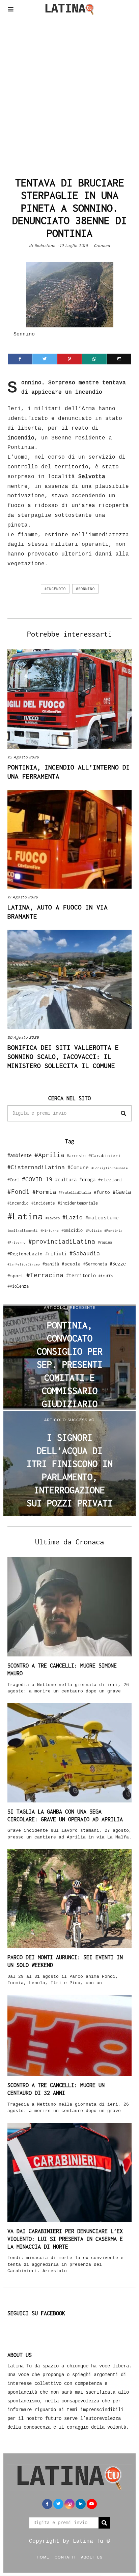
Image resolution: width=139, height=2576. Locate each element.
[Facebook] (20, 359)
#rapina (105, 1242)
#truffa (106, 1276)
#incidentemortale (78, 1203)
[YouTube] (92, 2504)
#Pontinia (113, 1230)
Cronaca (102, 246)
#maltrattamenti (23, 1230)
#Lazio (73, 1217)
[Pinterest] (69, 359)
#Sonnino (85, 589)
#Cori (13, 1180)
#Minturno (50, 1230)
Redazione (45, 246)
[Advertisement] (69, 94)
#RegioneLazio (25, 1254)
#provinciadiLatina (62, 1241)
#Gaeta (122, 1192)
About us (92, 2557)
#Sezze (118, 1264)
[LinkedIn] (81, 2504)
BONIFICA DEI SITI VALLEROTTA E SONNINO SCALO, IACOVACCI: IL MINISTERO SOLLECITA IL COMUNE (63, 1057)
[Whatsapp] (94, 359)
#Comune (78, 1167)
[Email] (119, 359)
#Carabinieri (105, 1155)
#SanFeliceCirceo (24, 1264)
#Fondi (19, 1191)
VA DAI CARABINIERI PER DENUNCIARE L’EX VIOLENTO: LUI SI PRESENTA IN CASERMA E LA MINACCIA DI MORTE (65, 2239)
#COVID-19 (37, 1179)
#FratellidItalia (75, 1192)
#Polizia (93, 1230)
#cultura (66, 1179)
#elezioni (110, 1180)
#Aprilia (49, 1155)
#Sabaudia (85, 1253)
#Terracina (45, 1275)
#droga (87, 1179)
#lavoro (53, 1218)
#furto (102, 1192)
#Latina (25, 1216)
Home (43, 2557)
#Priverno (17, 1242)
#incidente (43, 1203)
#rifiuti (56, 1254)
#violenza (18, 1286)
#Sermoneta (95, 1264)
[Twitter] (45, 359)
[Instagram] (69, 2504)
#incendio (55, 589)
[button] (123, 1113)
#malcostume (102, 1217)
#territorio (81, 1275)
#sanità (51, 1264)
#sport (16, 1276)
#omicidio (72, 1230)
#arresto (76, 1156)
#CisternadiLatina (36, 1167)
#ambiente (20, 1155)
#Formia (44, 1192)
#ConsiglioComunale (110, 1168)
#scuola (71, 1264)
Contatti (65, 2557)
